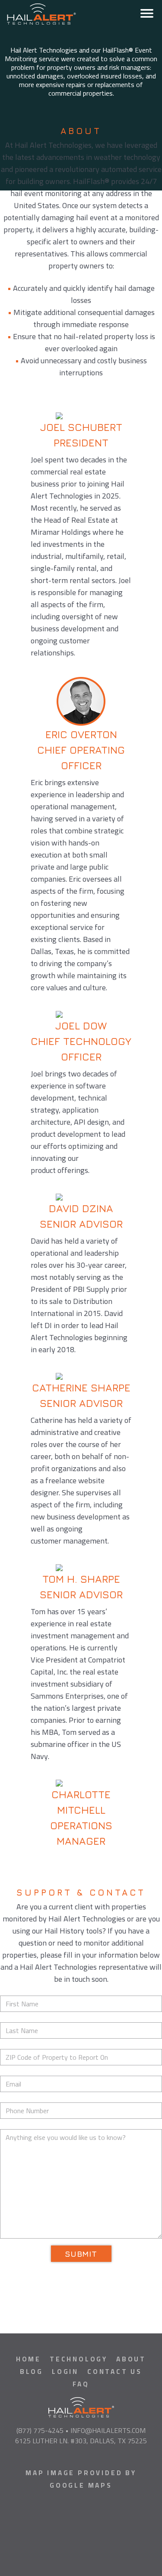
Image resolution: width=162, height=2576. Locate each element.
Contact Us (115, 2372)
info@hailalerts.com (108, 2430)
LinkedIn (73, 2457)
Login (65, 2372)
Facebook (89, 2457)
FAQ (81, 2384)
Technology (79, 2359)
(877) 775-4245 (40, 2430)
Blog (32, 2372)
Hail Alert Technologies (83, 12)
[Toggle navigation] (147, 13)
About (131, 2359)
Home (29, 2359)
